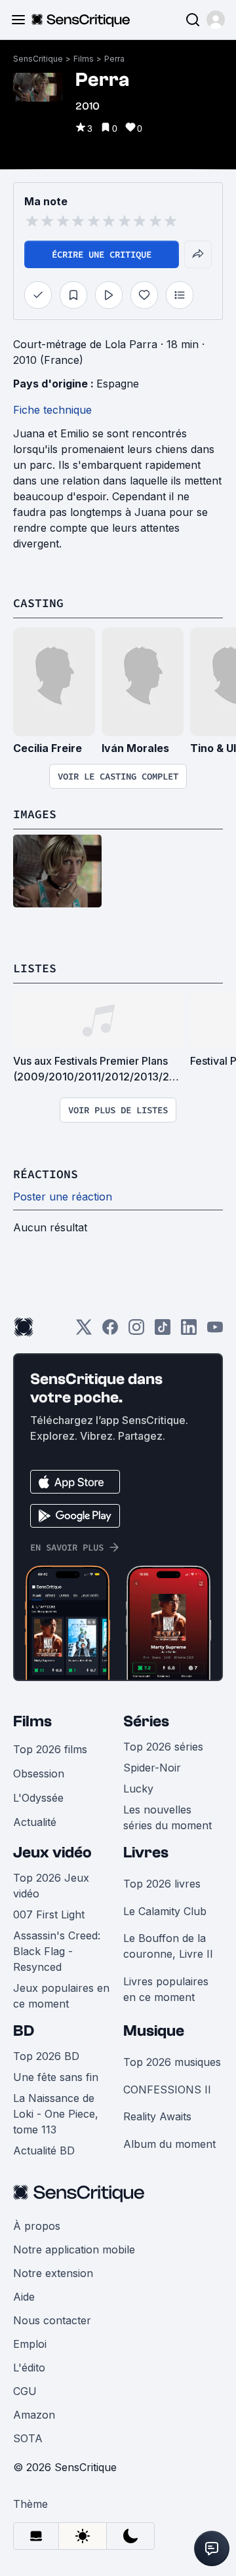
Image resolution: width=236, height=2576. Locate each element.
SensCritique (38, 59)
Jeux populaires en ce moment (61, 1996)
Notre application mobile (74, 2249)
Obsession (39, 1773)
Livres (146, 1853)
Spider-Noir (152, 1768)
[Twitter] (84, 1331)
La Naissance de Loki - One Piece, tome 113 (56, 2114)
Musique (154, 2031)
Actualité (35, 1822)
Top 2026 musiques (172, 2062)
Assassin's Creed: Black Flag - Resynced (57, 1951)
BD (24, 2031)
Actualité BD (44, 2150)
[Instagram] (136, 1331)
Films (84, 59)
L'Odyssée (38, 1798)
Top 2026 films (50, 1749)
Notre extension (53, 2273)
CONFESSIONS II (167, 2090)
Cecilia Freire (48, 748)
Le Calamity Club (165, 1911)
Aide (24, 2297)
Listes (35, 968)
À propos (37, 2226)
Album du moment (169, 2144)
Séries (146, 1721)
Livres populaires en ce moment (166, 1989)
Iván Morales (135, 748)
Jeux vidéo (52, 1853)
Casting (38, 603)
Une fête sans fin (56, 2077)
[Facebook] (110, 1331)
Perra (114, 59)
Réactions (46, 1174)
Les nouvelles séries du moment (167, 1817)
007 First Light (49, 1914)
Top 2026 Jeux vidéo (51, 1886)
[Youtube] (215, 1331)
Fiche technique (52, 410)
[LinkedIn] (189, 1331)
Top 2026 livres (162, 1884)
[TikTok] (163, 1331)
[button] (216, 20)
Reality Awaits (157, 2116)
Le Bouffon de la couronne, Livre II (168, 1946)
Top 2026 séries (163, 1747)
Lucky (138, 1789)
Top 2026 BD (46, 2056)
